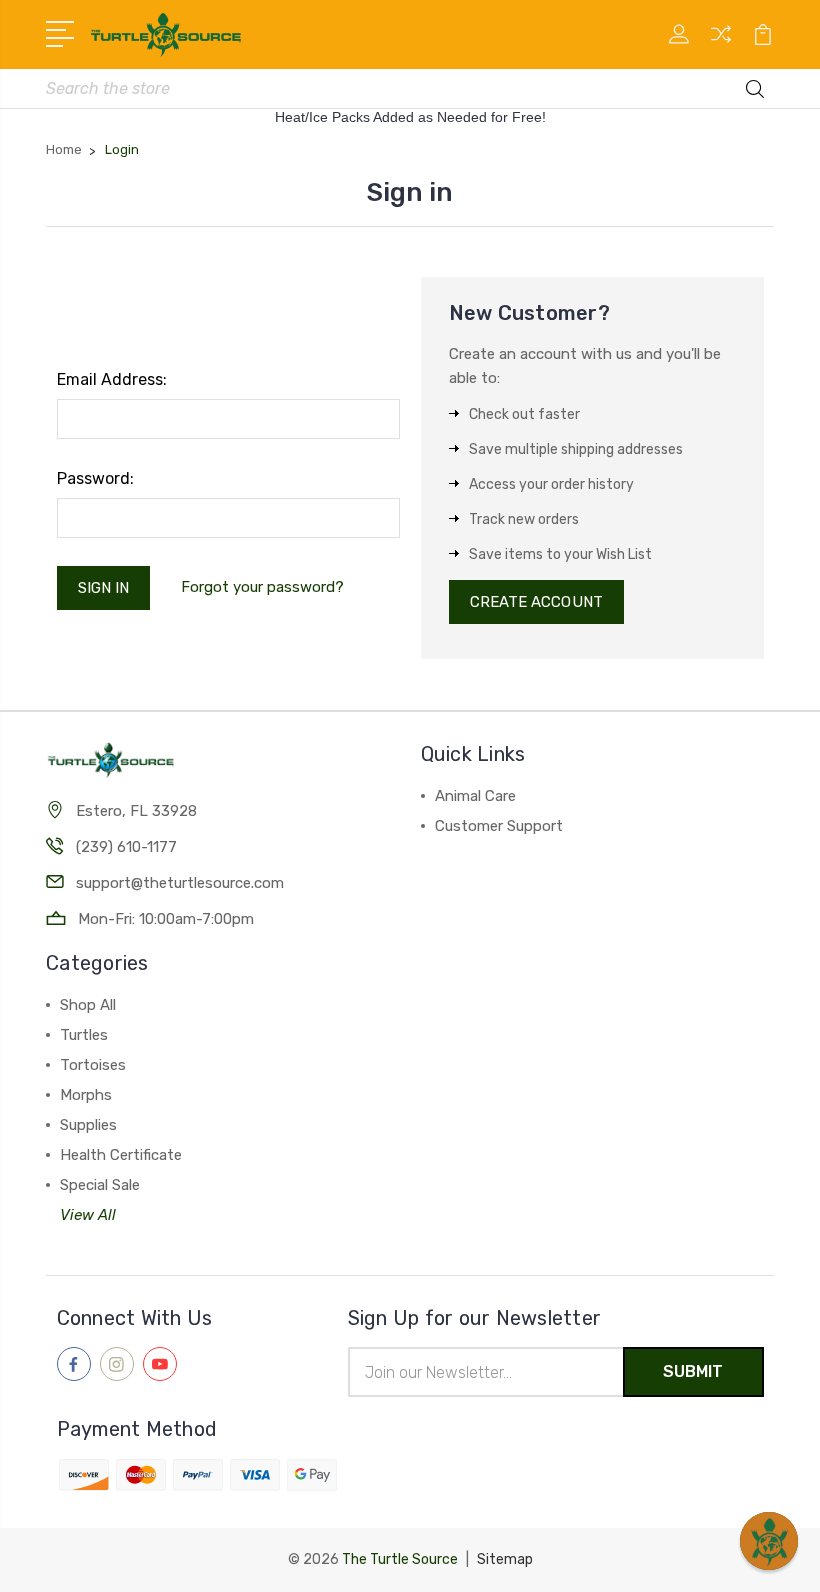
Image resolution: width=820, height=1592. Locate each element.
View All (88, 1215)
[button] (769, 1541)
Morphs (86, 1095)
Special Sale (100, 1185)
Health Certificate (121, 1155)
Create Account (536, 602)
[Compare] (721, 46)
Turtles (84, 1035)
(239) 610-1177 (126, 847)
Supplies (88, 1125)
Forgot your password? (262, 587)
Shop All (88, 1005)
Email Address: (112, 379)
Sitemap (505, 1559)
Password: (95, 478)
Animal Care (475, 796)
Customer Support (499, 826)
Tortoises (93, 1065)
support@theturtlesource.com (180, 883)
